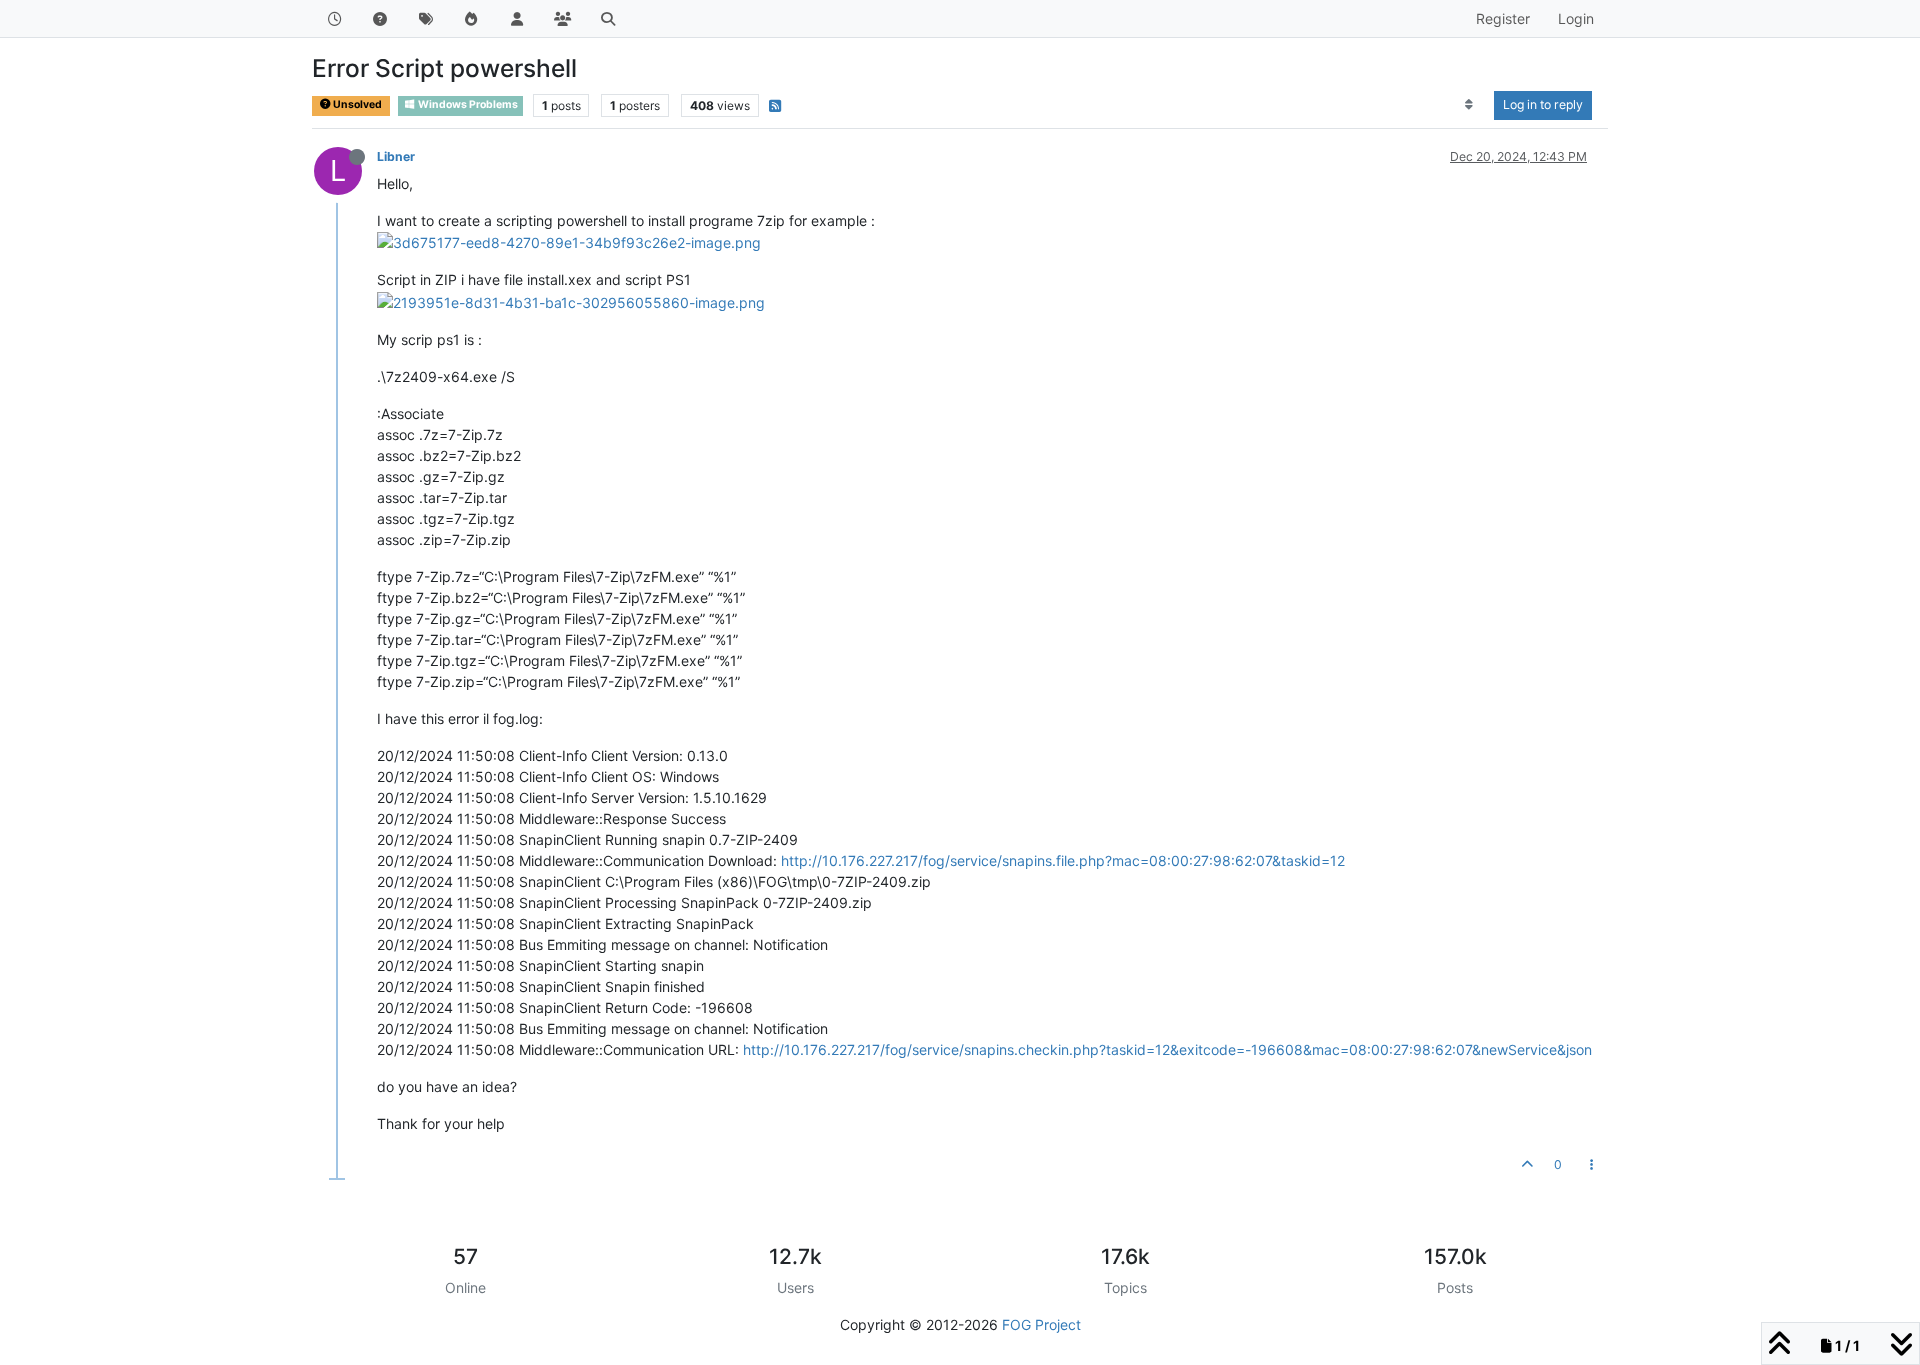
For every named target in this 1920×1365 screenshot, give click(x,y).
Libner (396, 156)
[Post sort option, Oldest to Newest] (1469, 105)
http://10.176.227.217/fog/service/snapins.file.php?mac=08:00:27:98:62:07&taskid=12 (1063, 860)
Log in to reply (1543, 104)
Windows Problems (467, 104)
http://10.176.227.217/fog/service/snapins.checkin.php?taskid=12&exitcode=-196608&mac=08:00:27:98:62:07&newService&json (1167, 1049)
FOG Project (1041, 1324)
